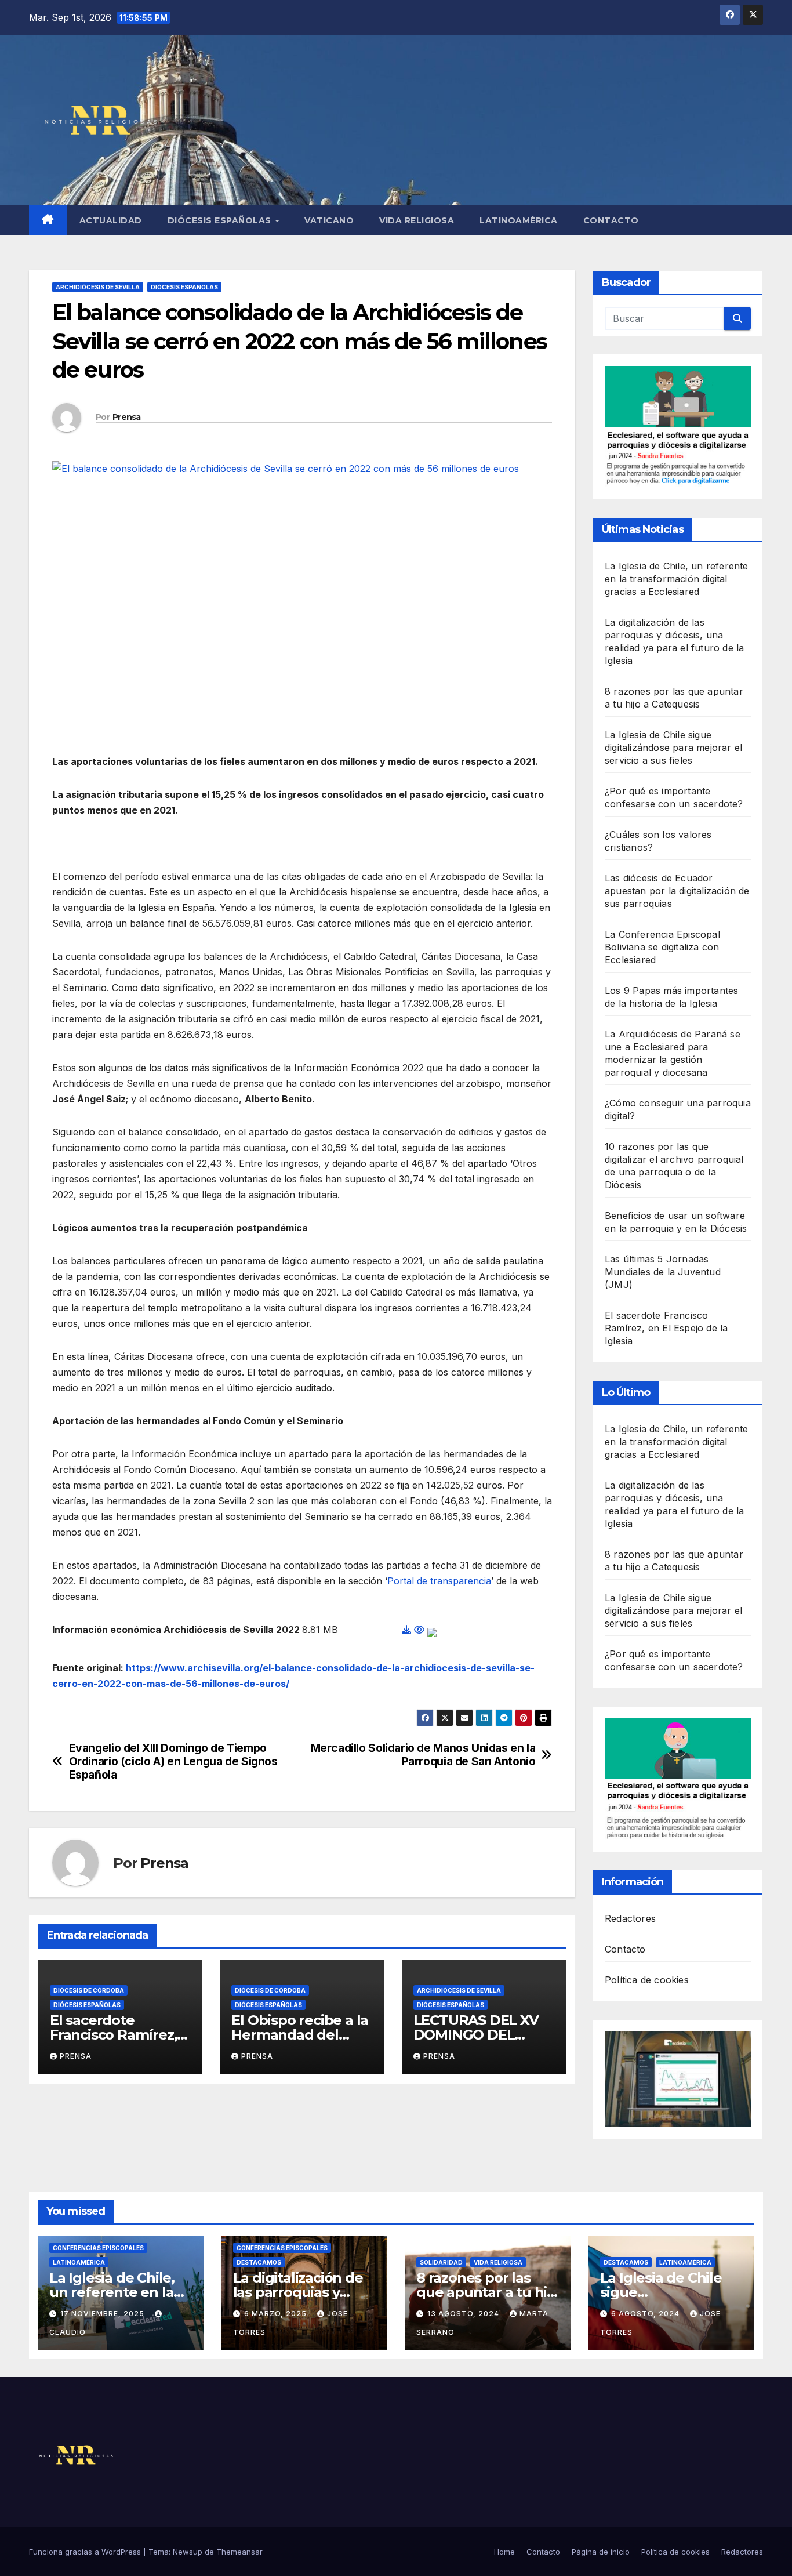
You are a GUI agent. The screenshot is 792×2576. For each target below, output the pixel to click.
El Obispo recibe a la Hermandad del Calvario (300, 2035)
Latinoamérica (519, 220)
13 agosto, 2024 (464, 2314)
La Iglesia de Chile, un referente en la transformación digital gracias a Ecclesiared (677, 579)
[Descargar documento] (406, 1630)
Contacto (611, 220)
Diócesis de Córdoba (89, 1990)
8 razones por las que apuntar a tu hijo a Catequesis (488, 2292)
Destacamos (259, 2262)
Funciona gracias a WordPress (86, 2552)
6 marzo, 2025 (277, 2314)
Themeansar (239, 2552)
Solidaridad (441, 2262)
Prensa (127, 417)
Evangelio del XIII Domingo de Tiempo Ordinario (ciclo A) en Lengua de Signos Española (173, 1762)
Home (504, 2552)
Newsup (188, 2552)
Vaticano (329, 220)
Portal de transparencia (439, 1581)
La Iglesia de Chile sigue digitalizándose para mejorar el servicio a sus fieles (673, 748)
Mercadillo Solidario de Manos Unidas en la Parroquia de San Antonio (423, 1755)
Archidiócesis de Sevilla (98, 287)
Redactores (630, 1918)
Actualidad (111, 220)
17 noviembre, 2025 (103, 2314)
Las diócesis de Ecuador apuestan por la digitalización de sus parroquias (677, 891)
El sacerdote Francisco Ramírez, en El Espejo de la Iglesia (666, 1328)
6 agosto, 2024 (646, 2314)
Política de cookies (647, 1980)
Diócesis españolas (221, 220)
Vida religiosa (417, 220)
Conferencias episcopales (98, 2248)
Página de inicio (601, 2552)
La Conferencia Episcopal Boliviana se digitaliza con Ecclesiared (662, 947)
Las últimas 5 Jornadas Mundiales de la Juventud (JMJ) (663, 1272)
